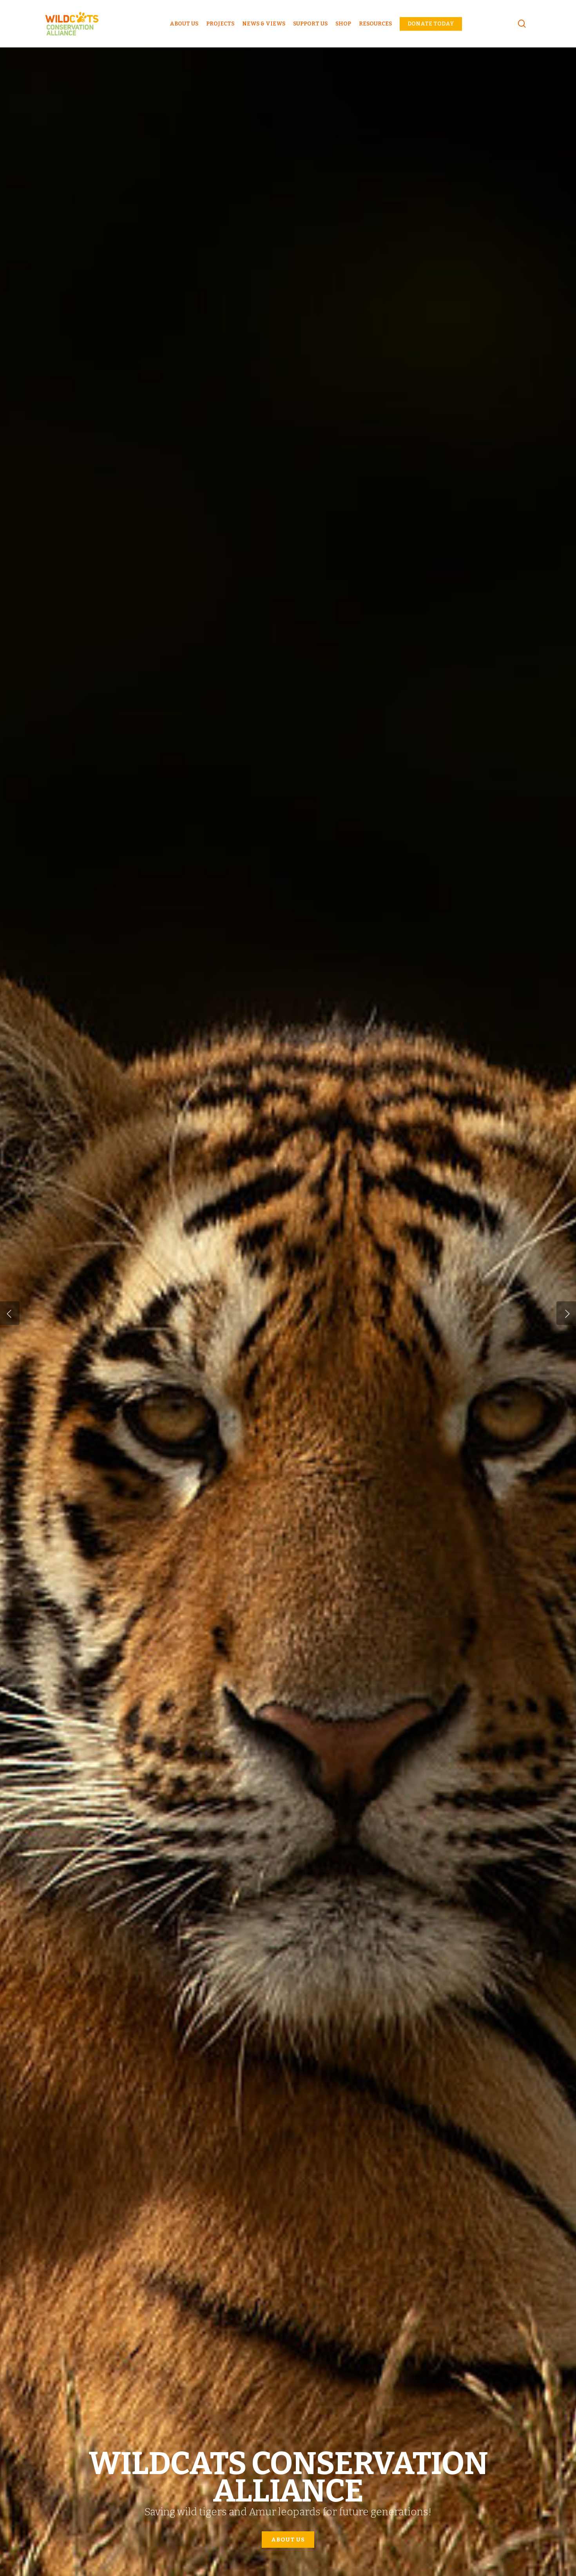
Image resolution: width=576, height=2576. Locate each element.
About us (288, 2540)
